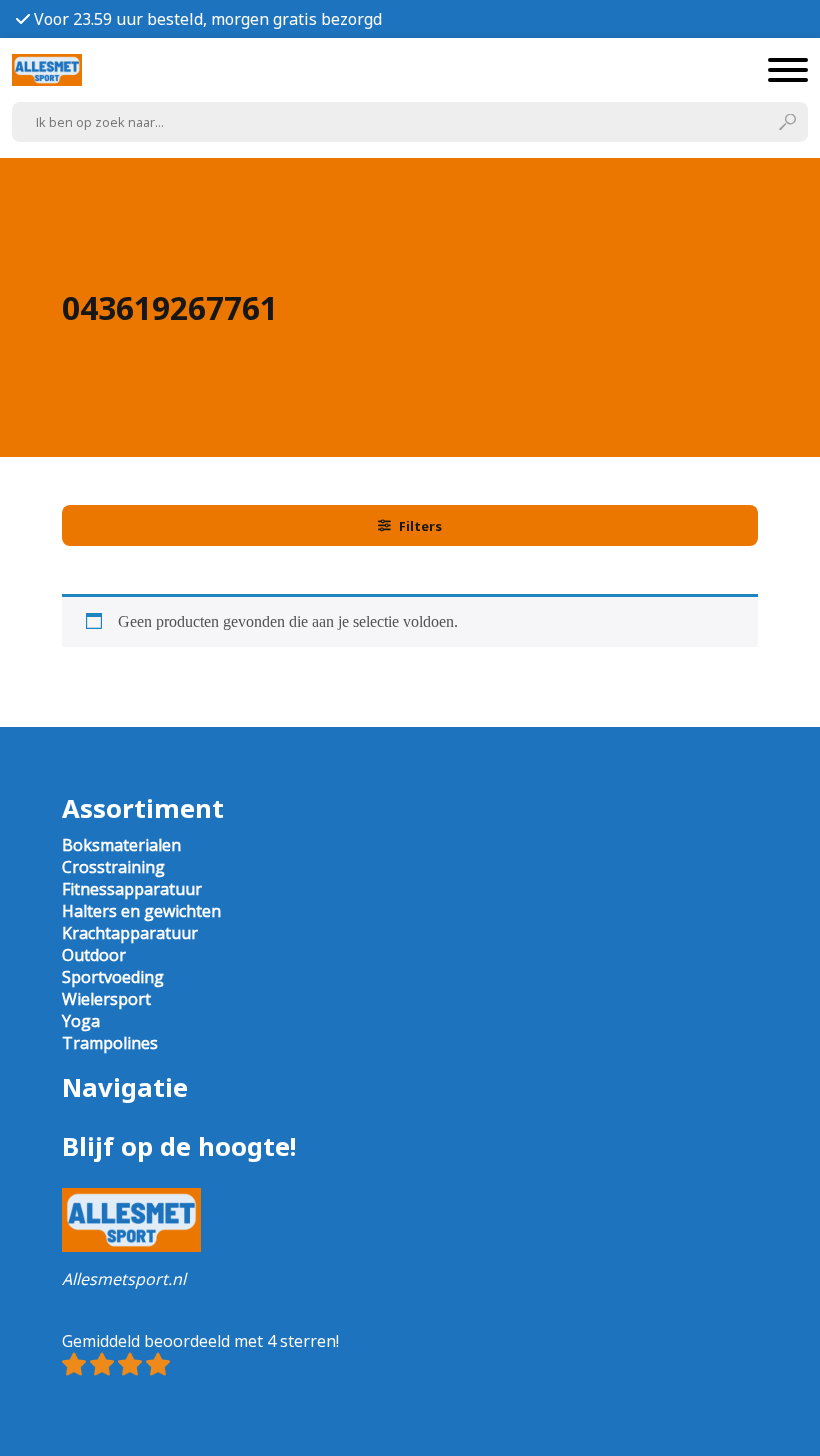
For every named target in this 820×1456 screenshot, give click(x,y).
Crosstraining (113, 867)
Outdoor (94, 955)
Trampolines (110, 1043)
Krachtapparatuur (130, 933)
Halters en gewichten (141, 911)
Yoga (81, 1021)
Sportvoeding (113, 977)
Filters (420, 526)
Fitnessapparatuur (132, 889)
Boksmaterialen (121, 845)
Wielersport (106, 999)
